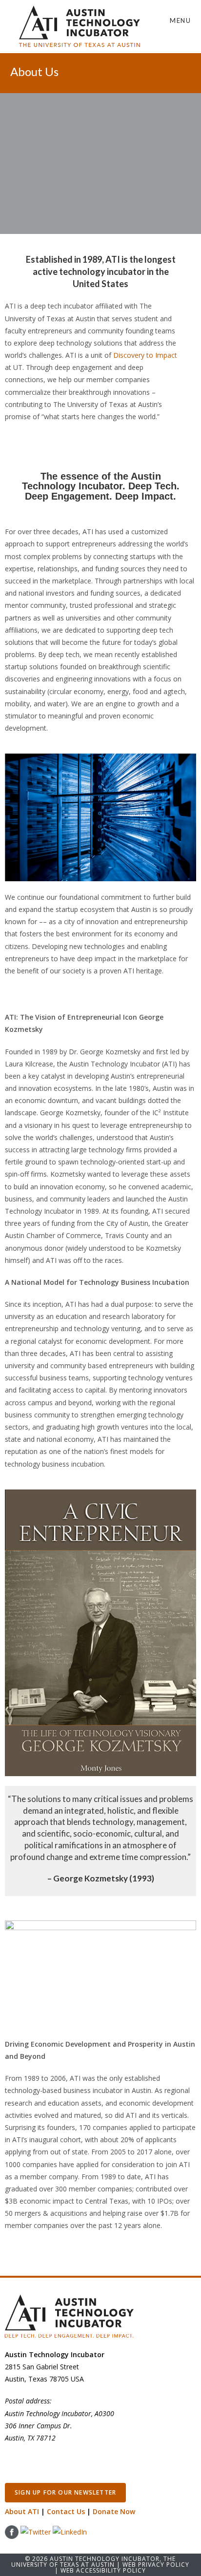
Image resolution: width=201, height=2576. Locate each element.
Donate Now (114, 2511)
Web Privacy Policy (156, 2565)
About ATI (22, 2511)
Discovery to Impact (145, 355)
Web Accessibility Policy (103, 2570)
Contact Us (66, 2511)
